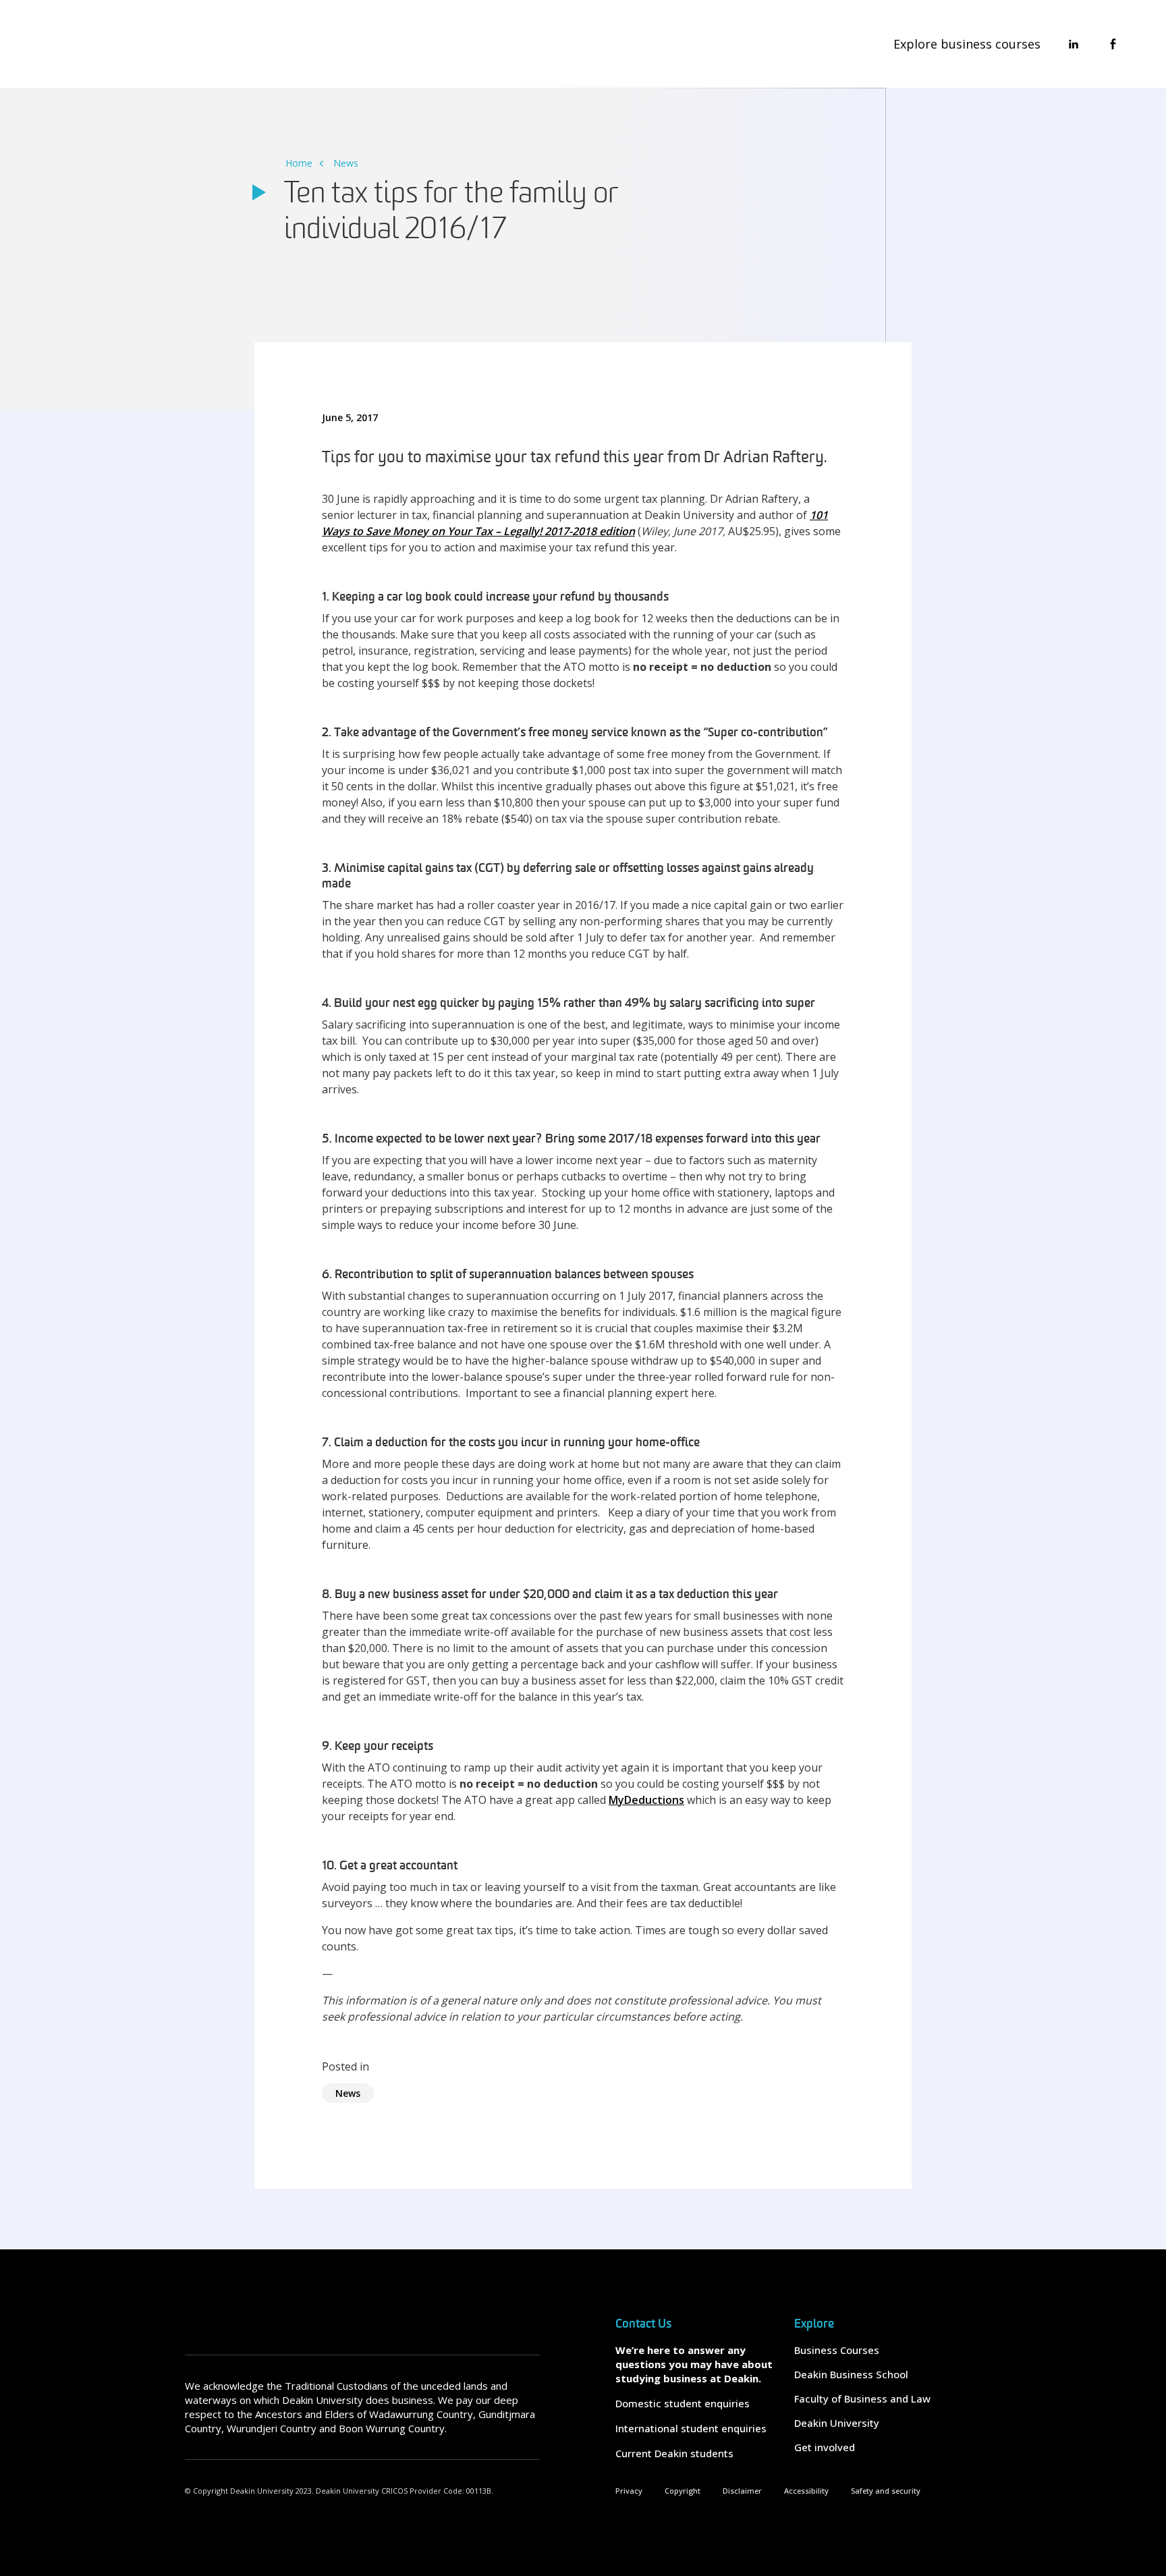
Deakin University (837, 2423)
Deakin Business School (851, 2374)
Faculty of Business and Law (862, 2399)
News (346, 163)
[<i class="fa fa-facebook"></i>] (1113, 44)
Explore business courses (967, 44)
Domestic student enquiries (683, 2403)
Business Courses (837, 2350)
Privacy (629, 2491)
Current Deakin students (674, 2453)
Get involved (825, 2447)
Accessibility (806, 2491)
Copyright (683, 2491)
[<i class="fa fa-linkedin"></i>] (1074, 44)
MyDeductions (646, 1800)
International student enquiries (691, 2428)
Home (299, 163)
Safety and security (886, 2491)
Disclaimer (742, 2491)
